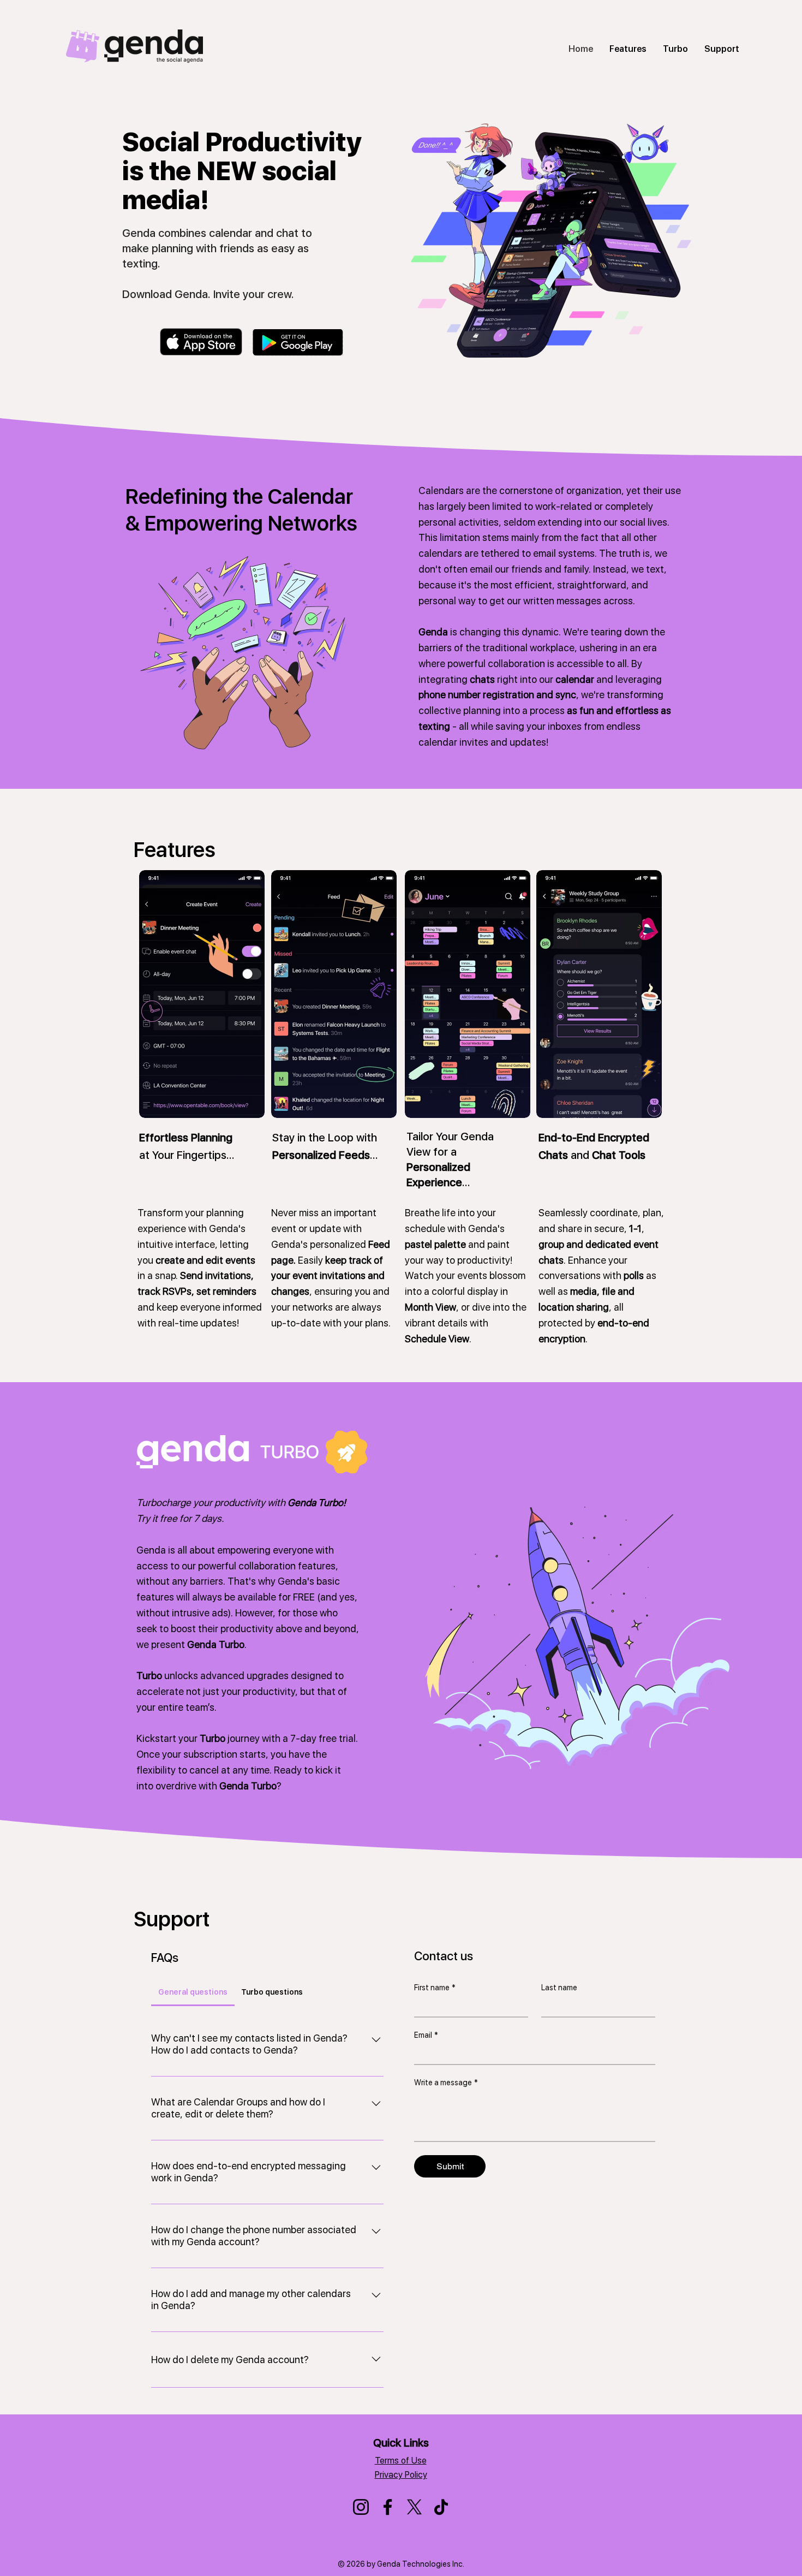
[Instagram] (361, 2507)
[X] (414, 2507)
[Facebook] (388, 2507)
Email (426, 2035)
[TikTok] (441, 2507)
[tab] (193, 1992)
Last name (559, 1988)
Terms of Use (401, 2461)
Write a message (446, 2083)
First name (435, 1988)
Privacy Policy (401, 2475)
